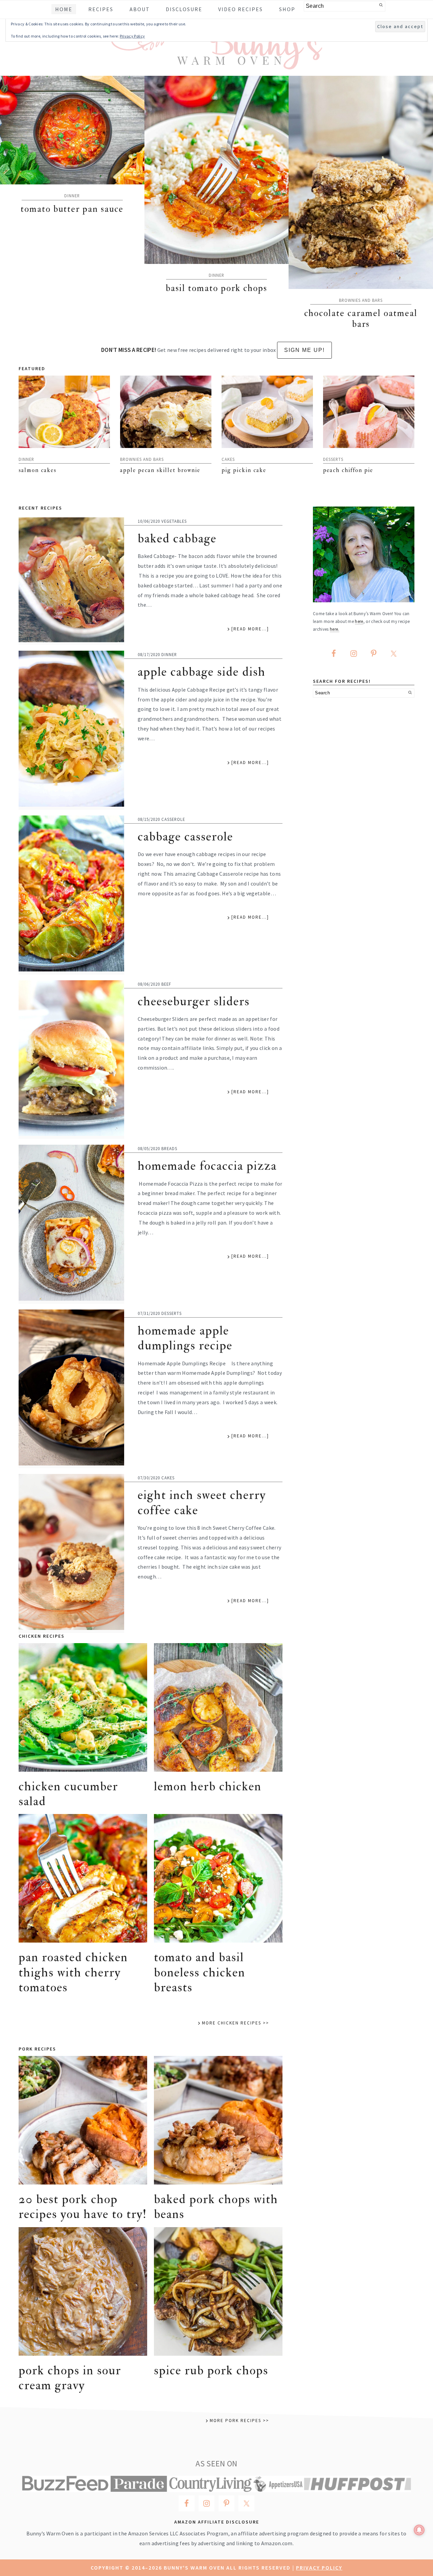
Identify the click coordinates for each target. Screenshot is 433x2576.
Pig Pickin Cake (244, 470)
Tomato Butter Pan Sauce (72, 209)
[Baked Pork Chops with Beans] (218, 2120)
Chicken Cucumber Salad (68, 1794)
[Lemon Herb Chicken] (218, 1707)
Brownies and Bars (361, 300)
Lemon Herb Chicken (208, 1786)
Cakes (228, 459)
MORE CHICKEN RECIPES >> (235, 2023)
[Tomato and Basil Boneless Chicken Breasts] (218, 1878)
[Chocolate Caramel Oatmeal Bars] (361, 182)
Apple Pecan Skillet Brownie (160, 470)
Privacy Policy (319, 2568)
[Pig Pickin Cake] (267, 412)
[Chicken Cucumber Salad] (83, 1707)
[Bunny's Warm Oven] (217, 64)
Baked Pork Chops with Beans (216, 2207)
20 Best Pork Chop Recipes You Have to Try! (83, 2207)
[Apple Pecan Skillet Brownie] (166, 412)
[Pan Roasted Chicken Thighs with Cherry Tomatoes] (83, 1878)
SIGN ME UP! (304, 350)
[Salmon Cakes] (64, 412)
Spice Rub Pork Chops (211, 2370)
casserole (173, 819)
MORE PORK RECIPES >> (239, 2421)
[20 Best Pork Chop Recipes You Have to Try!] (83, 2120)
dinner (72, 196)
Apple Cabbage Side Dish (202, 672)
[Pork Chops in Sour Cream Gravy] (83, 2291)
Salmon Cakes (38, 470)
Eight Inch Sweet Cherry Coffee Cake (202, 1503)
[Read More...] (250, 629)
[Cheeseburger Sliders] (71, 1060)
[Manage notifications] (419, 2530)
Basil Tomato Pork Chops (216, 288)
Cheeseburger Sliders (194, 1001)
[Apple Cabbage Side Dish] (71, 730)
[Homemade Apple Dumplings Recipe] (71, 1389)
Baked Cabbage (177, 539)
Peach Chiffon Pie (348, 470)
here (359, 621)
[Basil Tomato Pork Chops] (217, 170)
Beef (166, 984)
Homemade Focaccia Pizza (207, 1166)
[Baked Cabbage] (71, 581)
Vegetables (174, 521)
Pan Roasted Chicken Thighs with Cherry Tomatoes (73, 1972)
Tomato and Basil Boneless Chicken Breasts (200, 1972)
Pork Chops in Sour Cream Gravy (70, 2378)
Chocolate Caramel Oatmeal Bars (361, 319)
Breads (169, 1148)
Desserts (333, 459)
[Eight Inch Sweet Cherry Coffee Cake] (71, 1553)
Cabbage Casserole (185, 837)
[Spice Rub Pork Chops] (218, 2291)
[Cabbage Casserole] (71, 895)
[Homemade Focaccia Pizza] (71, 1224)
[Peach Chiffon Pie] (369, 412)
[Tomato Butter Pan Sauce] (72, 130)
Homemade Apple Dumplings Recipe (185, 1338)
